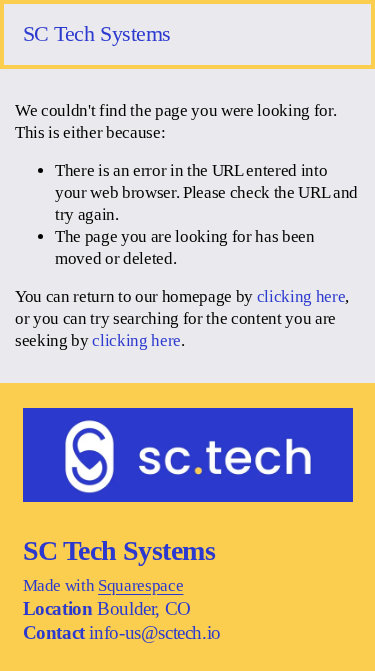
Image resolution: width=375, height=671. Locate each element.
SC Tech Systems (97, 34)
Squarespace (140, 585)
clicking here (301, 296)
